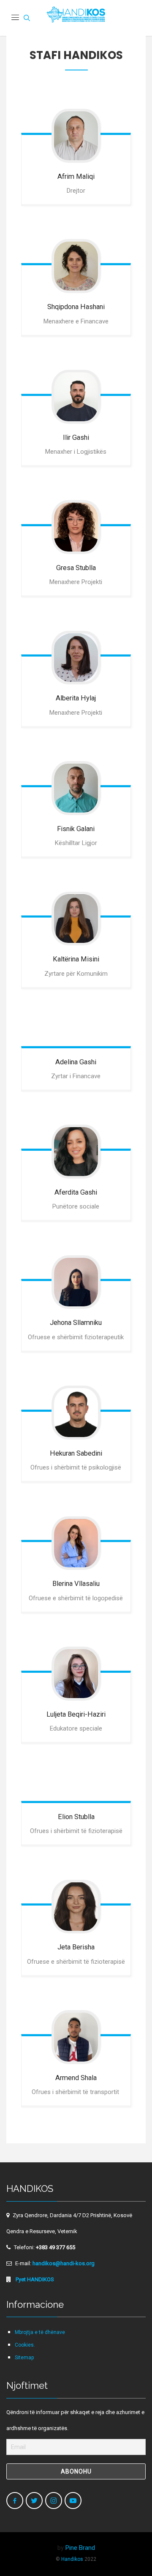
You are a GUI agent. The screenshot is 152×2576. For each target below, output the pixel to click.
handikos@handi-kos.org (64, 2263)
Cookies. (25, 2345)
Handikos (72, 2559)
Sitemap (24, 2358)
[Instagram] (54, 2501)
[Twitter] (34, 2501)
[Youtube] (73, 2501)
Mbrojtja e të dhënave (40, 2332)
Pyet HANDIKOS (34, 2279)
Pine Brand (80, 2548)
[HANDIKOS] (76, 18)
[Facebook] (15, 2501)
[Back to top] (128, 2552)
